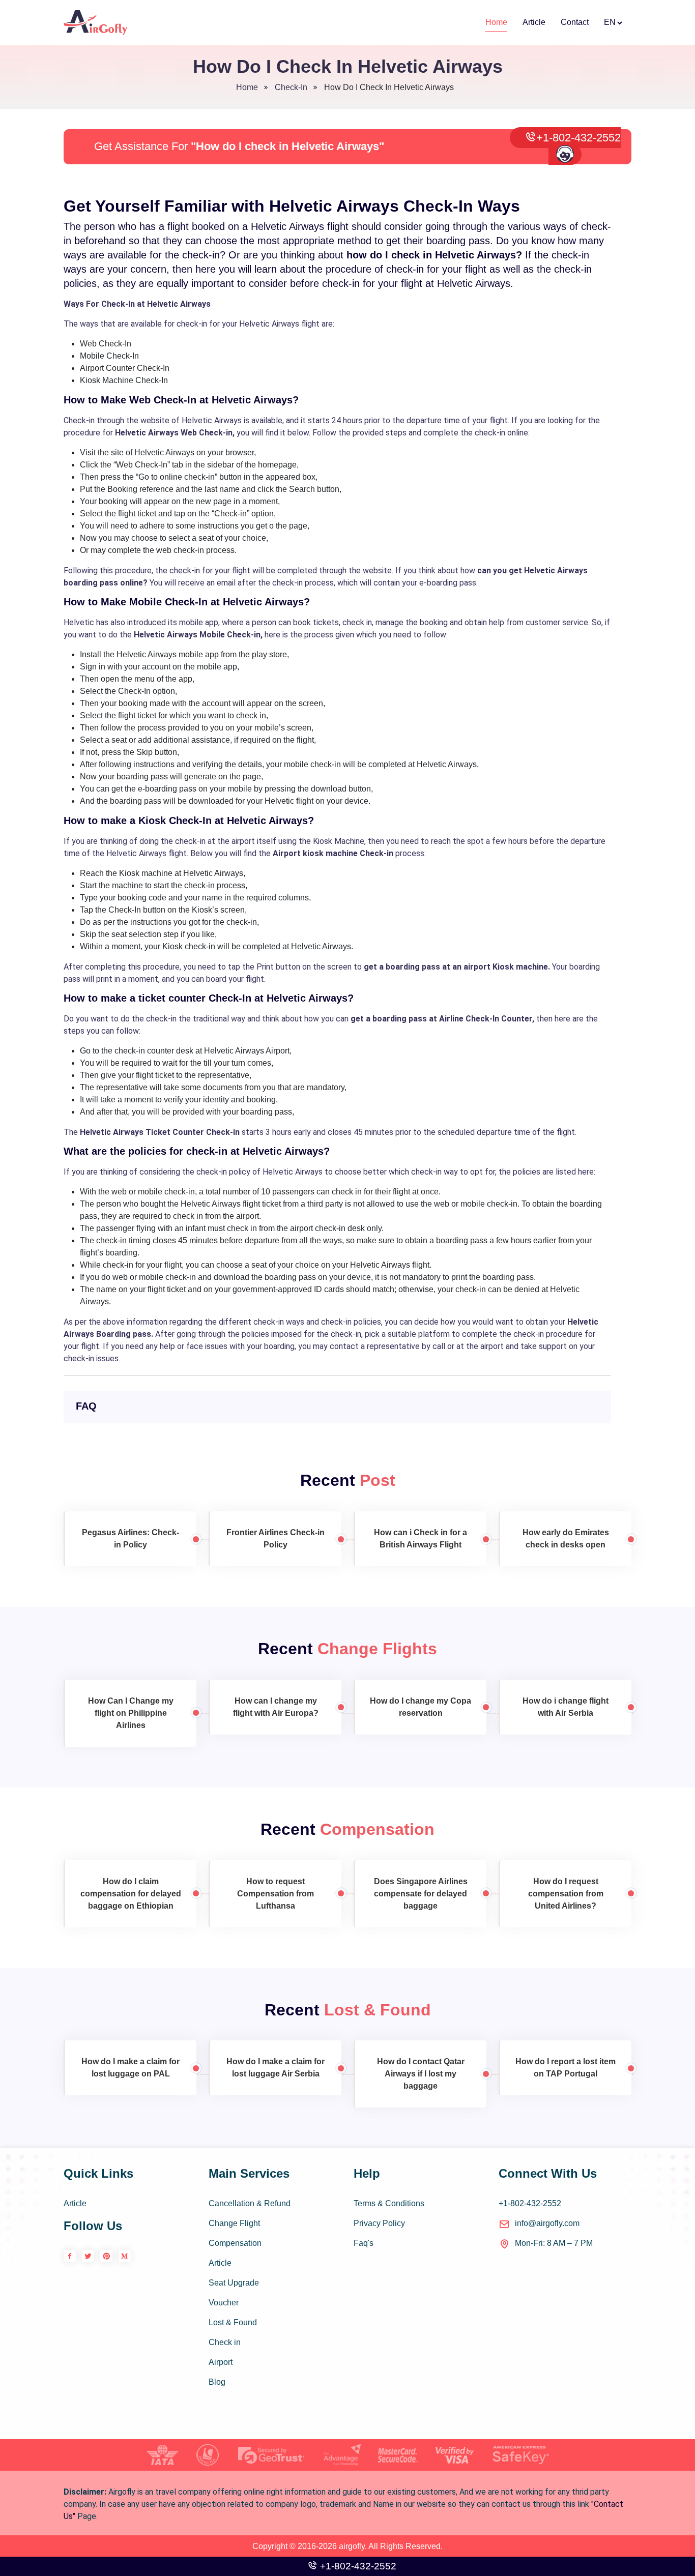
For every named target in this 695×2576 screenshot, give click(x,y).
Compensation (235, 2243)
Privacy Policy (379, 2223)
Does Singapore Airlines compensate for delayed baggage (421, 1894)
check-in (291, 87)
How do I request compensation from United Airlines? (566, 1894)
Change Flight (234, 2223)
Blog (217, 2382)
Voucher (224, 2303)
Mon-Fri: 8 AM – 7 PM (554, 2243)
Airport (221, 2362)
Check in (225, 2342)
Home (496, 22)
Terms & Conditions (389, 2203)
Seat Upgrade (234, 2283)
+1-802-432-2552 (578, 138)
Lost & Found (233, 2322)
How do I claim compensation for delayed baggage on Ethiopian (131, 1894)
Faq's (364, 2243)
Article (534, 22)
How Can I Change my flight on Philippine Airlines (131, 1713)
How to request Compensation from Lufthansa (276, 1894)
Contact (575, 22)
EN (610, 22)
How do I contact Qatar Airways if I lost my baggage (421, 2074)
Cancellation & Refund (250, 2203)
